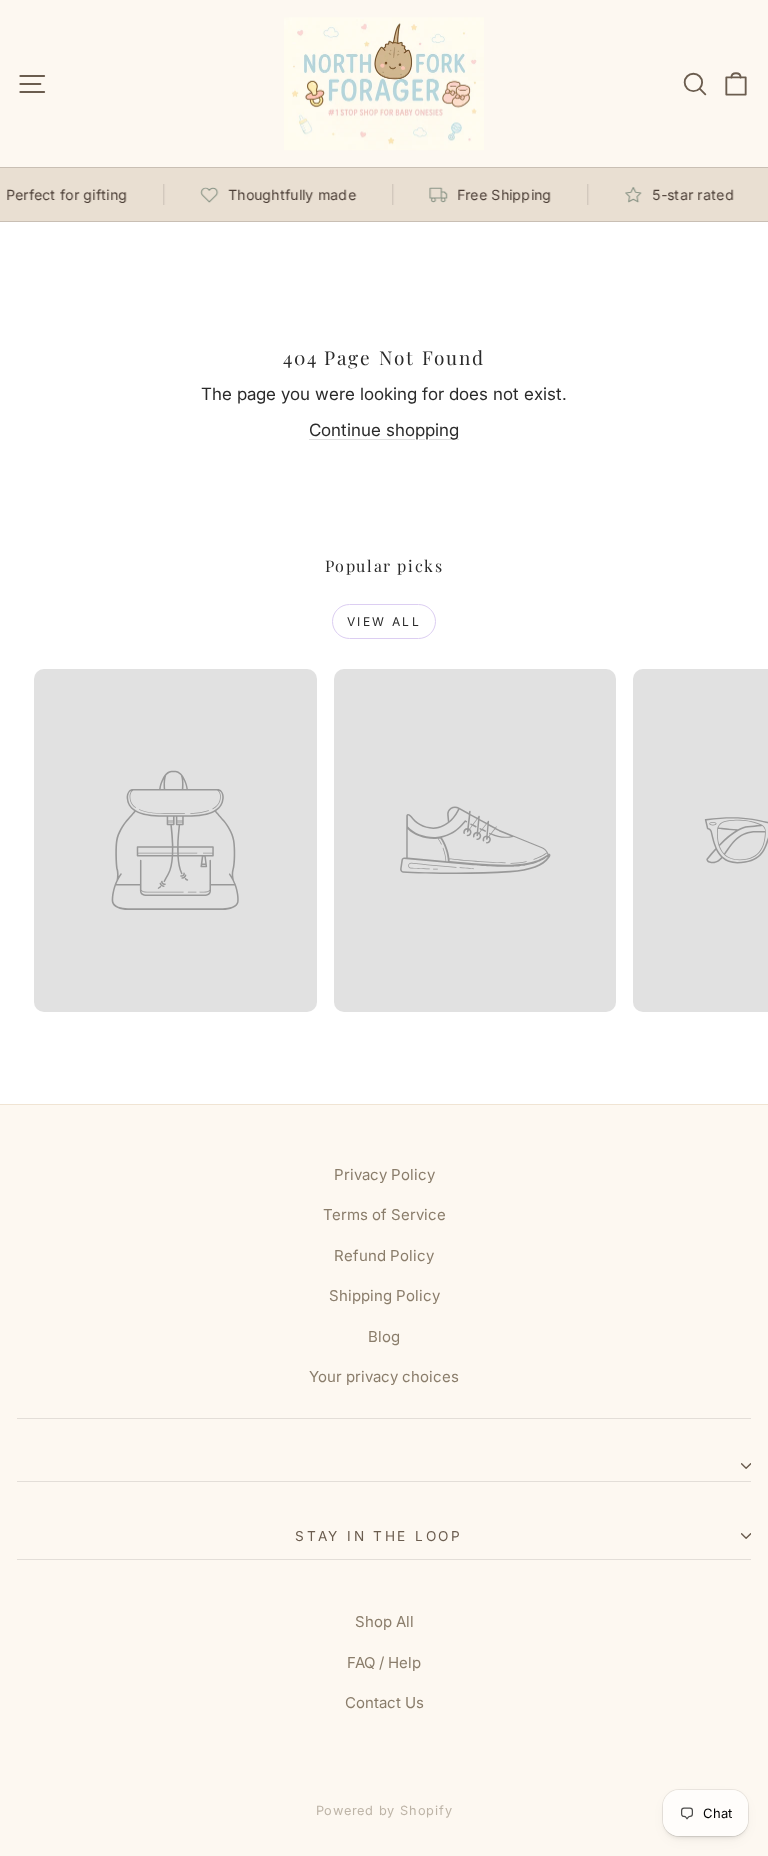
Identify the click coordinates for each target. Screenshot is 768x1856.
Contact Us (384, 1702)
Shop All (384, 1621)
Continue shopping (384, 430)
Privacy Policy (384, 1174)
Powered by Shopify (384, 1810)
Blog (384, 1336)
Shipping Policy (384, 1295)
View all (384, 621)
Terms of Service (384, 1214)
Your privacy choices (384, 1376)
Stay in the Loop (379, 1536)
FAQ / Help (384, 1662)
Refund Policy (384, 1255)
